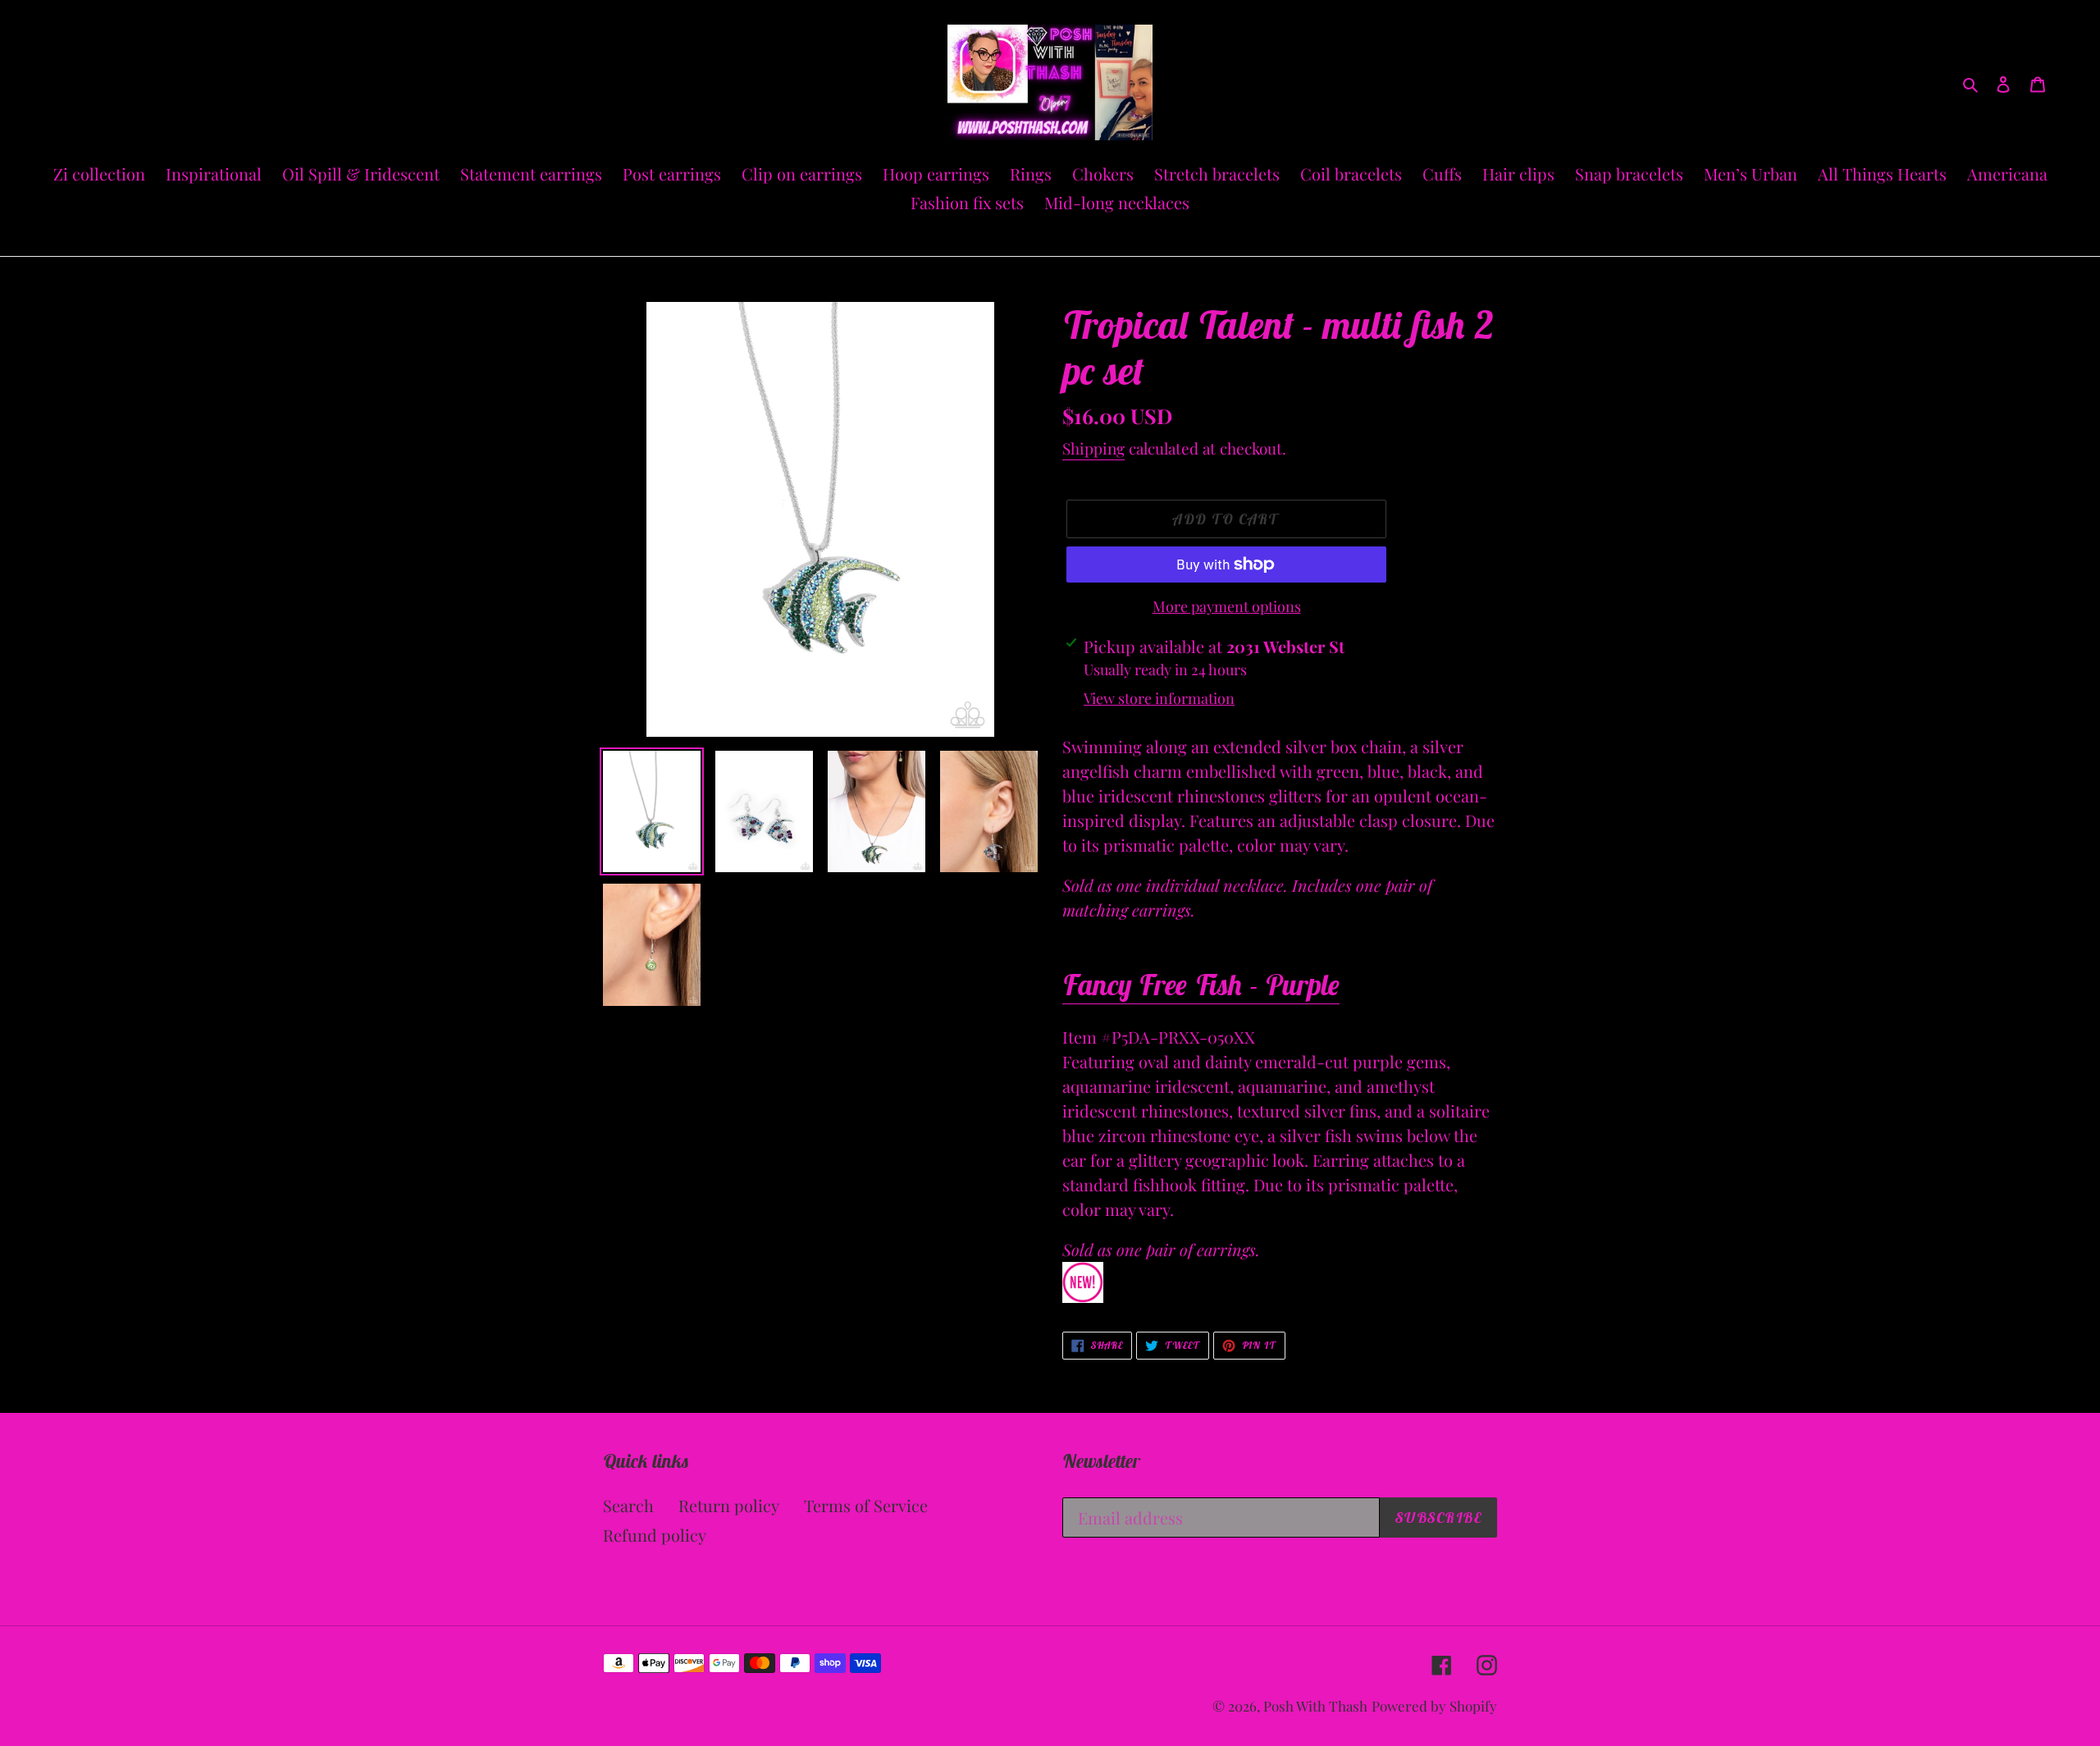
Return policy (729, 1505)
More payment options (1227, 606)
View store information (1159, 698)
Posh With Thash (1315, 1706)
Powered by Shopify (1434, 1706)
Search (628, 1505)
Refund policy (655, 1535)
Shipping (1093, 448)
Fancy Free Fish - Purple (1201, 985)
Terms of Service (866, 1505)
